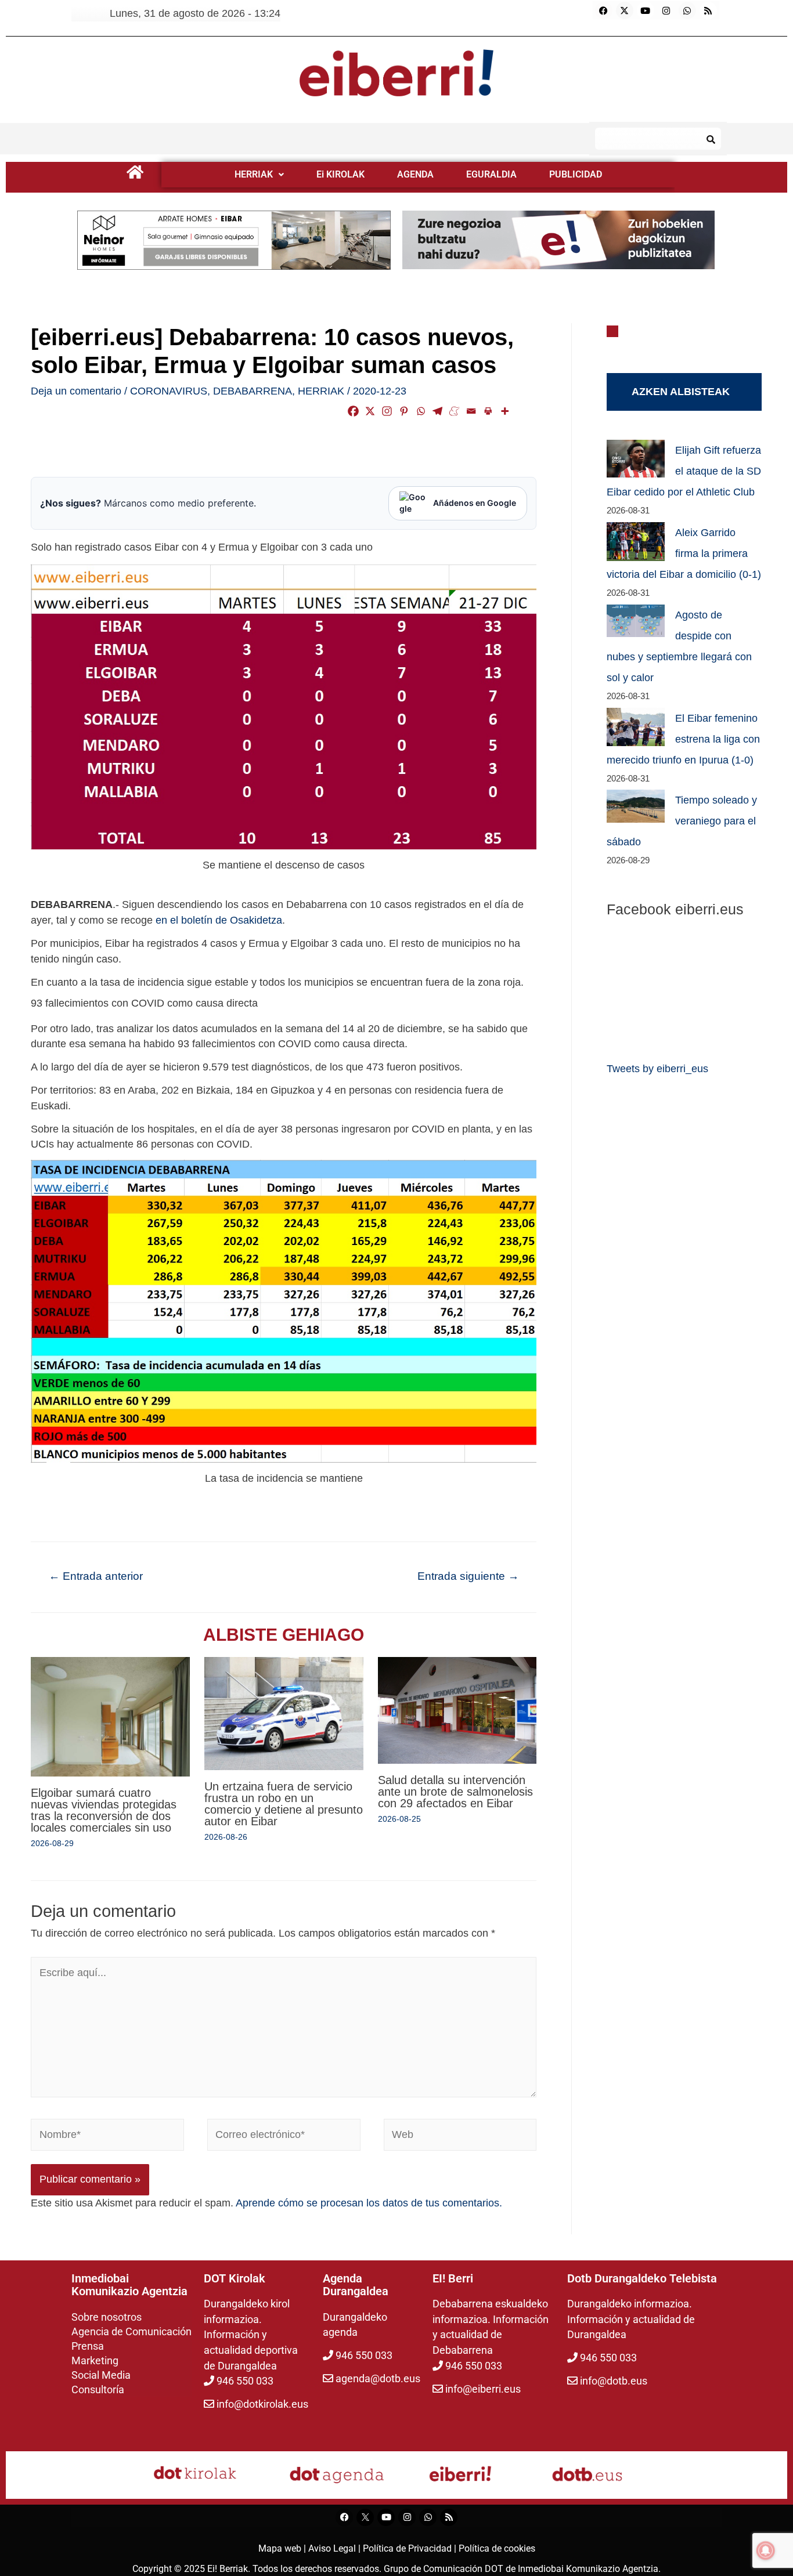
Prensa (88, 2346)
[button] (259, 175)
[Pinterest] (404, 411)
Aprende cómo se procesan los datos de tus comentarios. (369, 2203)
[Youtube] (646, 10)
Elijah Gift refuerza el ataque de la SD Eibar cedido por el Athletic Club (684, 471)
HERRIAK (254, 174)
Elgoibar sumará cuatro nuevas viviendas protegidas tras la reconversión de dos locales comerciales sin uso (104, 1810)
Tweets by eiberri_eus (657, 1069)
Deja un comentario (76, 391)
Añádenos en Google (475, 503)
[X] (370, 411)
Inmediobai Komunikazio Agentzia (588, 2569)
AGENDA (415, 174)
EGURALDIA (491, 174)
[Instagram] (666, 10)
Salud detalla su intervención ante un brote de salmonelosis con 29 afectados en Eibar (455, 1792)
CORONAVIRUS (169, 391)
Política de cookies (497, 2548)
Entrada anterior (96, 1576)
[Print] (488, 411)
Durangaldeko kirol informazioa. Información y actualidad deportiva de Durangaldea (251, 2335)
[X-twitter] (625, 10)
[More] (505, 411)
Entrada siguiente (468, 1576)
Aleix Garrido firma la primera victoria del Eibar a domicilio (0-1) (684, 553)
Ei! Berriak (228, 2569)
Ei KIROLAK (340, 174)
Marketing (95, 2360)
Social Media (101, 2375)
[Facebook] (604, 10)
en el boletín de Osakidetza (219, 920)
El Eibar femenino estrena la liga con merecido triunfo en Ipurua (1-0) (683, 739)
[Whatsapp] (687, 10)
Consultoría (98, 2389)
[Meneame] (454, 411)
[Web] (460, 2137)
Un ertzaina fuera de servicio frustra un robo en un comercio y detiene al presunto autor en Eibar (284, 1804)
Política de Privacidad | (411, 2548)
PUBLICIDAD (576, 174)
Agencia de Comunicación (131, 2331)
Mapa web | (283, 2548)
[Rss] (708, 10)
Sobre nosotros (107, 2317)
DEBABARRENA (253, 391)
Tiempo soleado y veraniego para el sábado (682, 821)
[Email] (471, 411)
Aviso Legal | (336, 2548)
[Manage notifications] (766, 2550)
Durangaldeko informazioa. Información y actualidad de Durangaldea (631, 2319)
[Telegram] (437, 411)
